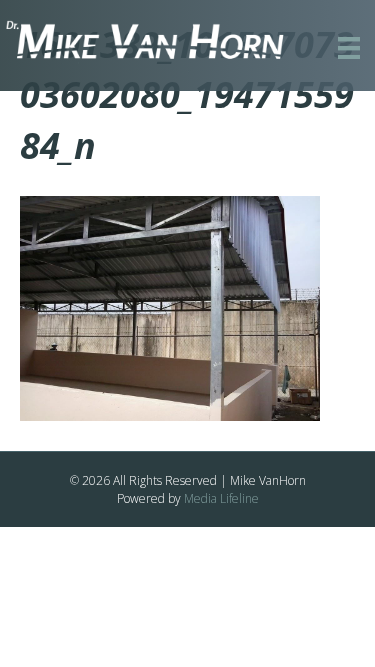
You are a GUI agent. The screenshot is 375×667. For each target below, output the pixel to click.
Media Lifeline (221, 498)
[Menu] (349, 48)
